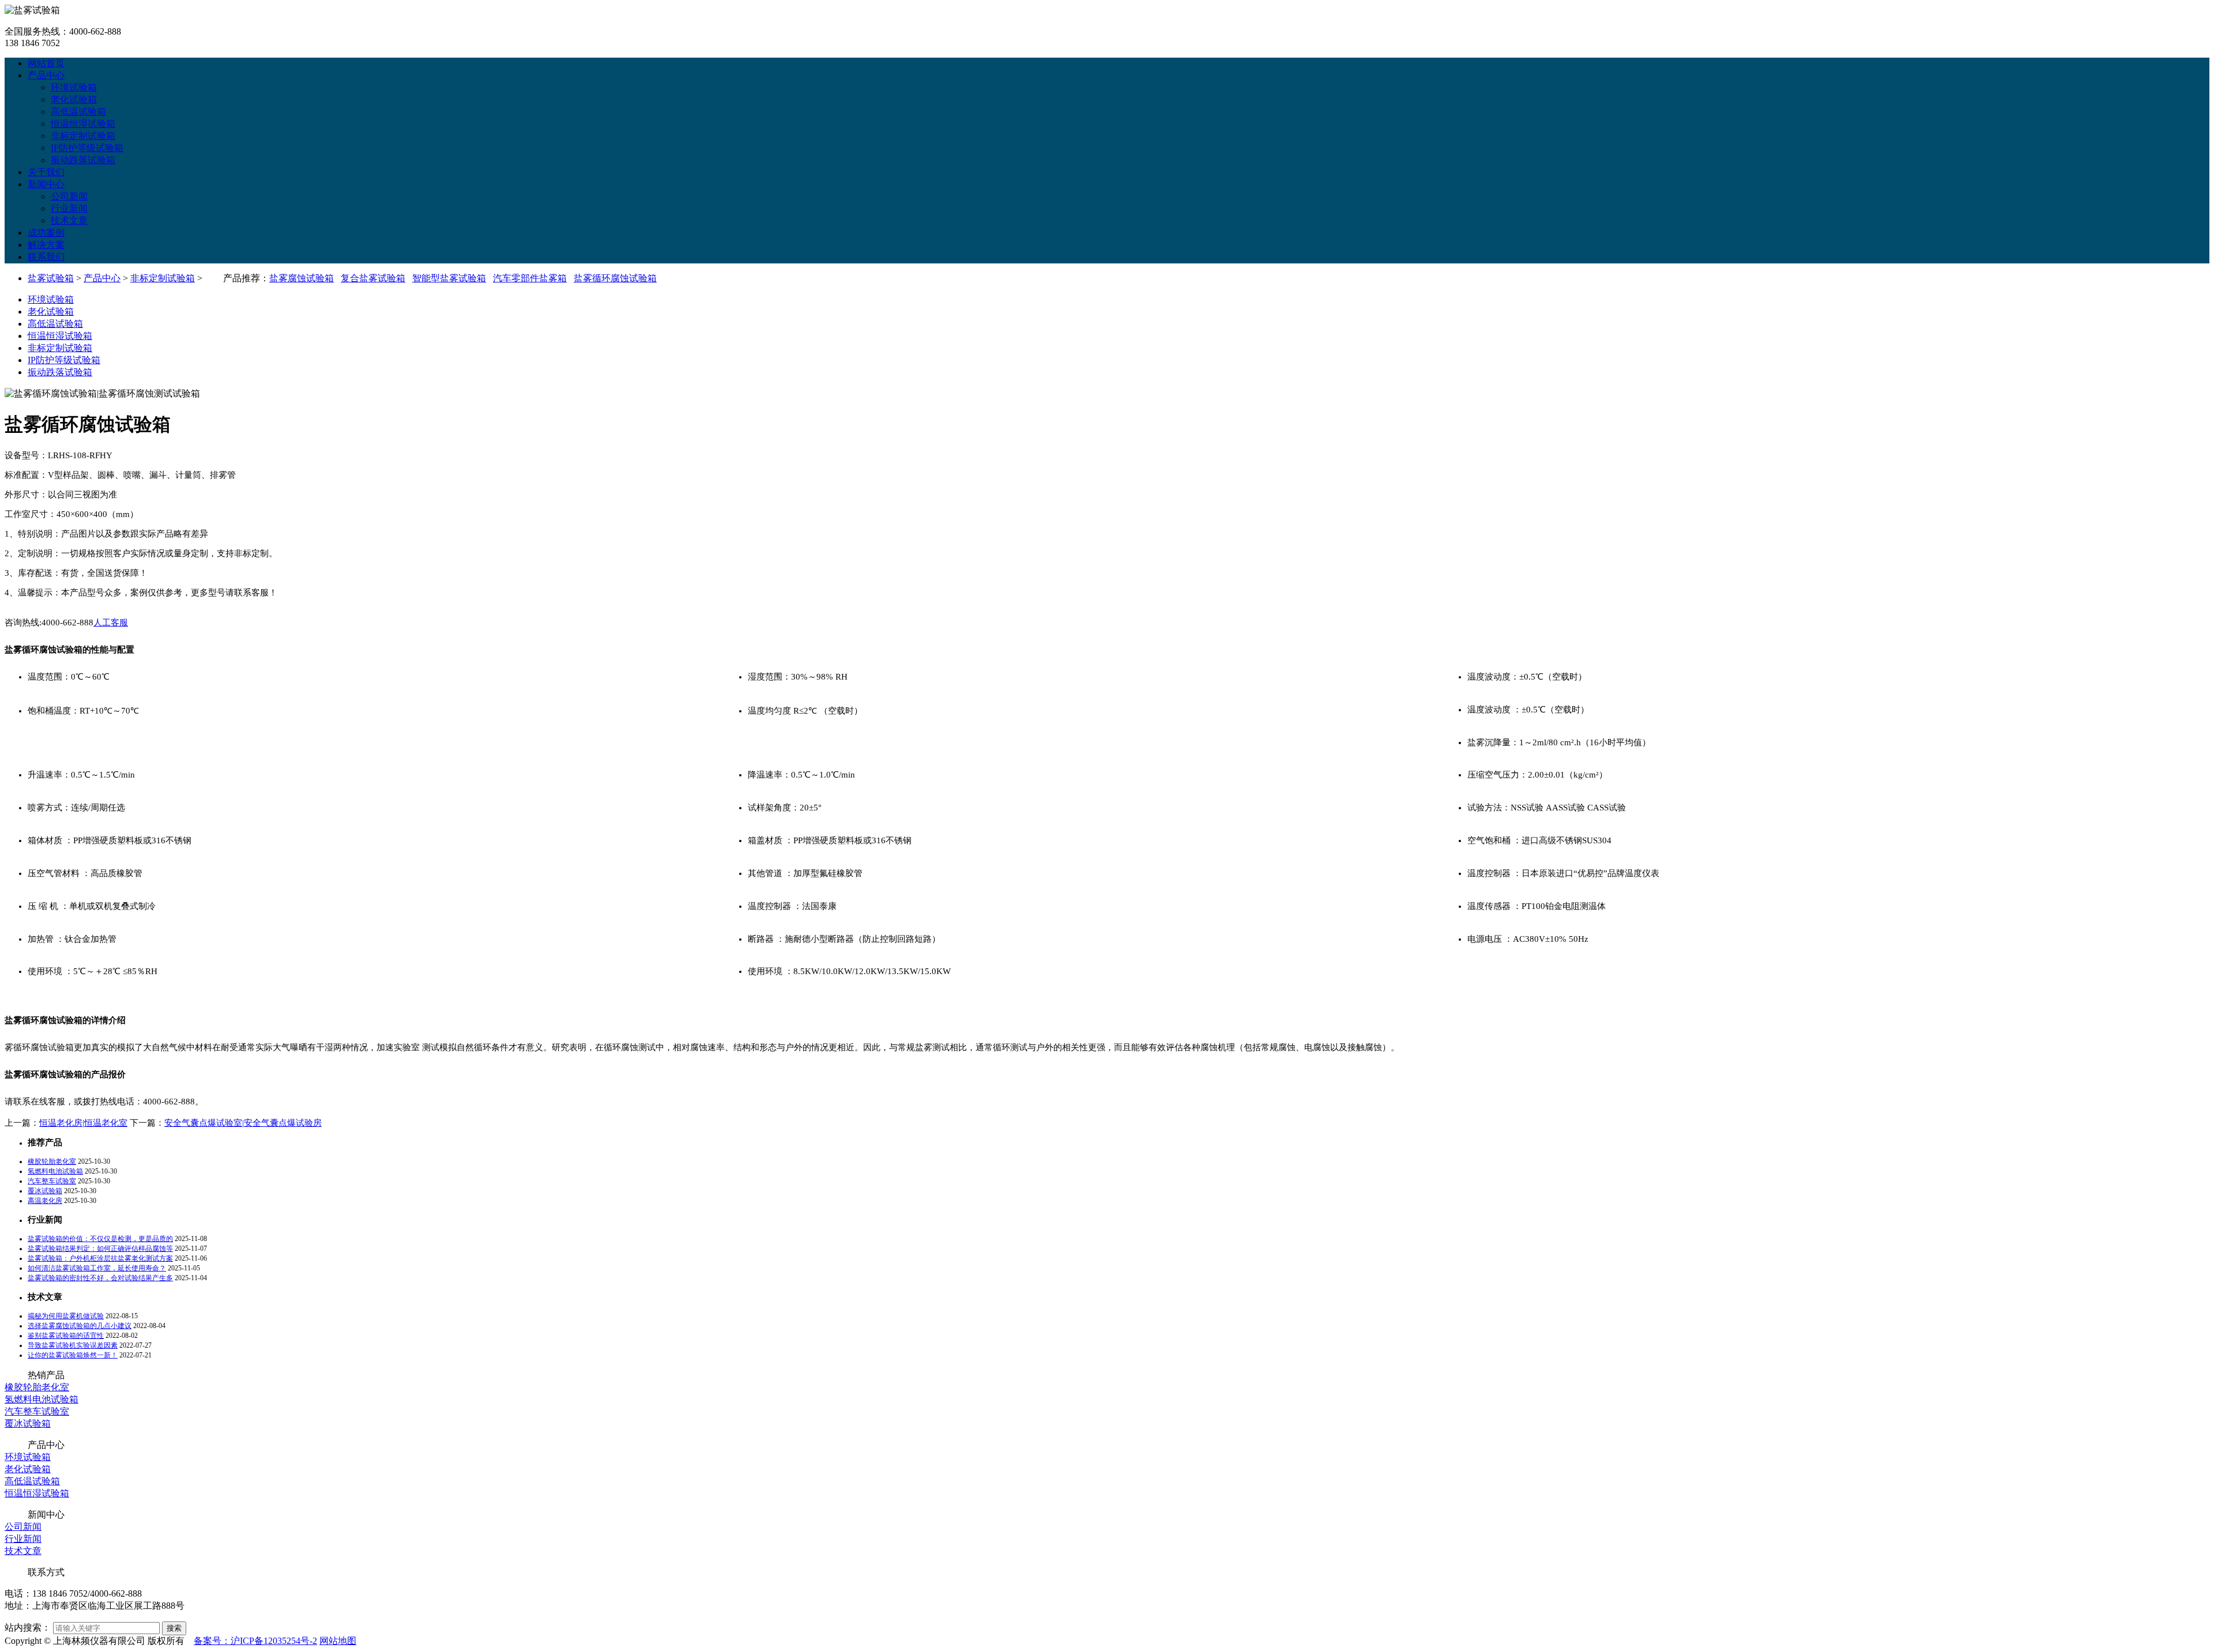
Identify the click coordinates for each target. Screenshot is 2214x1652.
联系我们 (46, 257)
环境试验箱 (74, 87)
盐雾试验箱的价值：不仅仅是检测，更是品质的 (100, 1239)
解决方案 (46, 245)
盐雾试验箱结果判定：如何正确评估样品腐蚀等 (100, 1249)
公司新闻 (69, 196)
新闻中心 (46, 184)
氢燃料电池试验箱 (55, 1171)
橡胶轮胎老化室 (52, 1161)
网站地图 (338, 1641)
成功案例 (46, 233)
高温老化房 (45, 1201)
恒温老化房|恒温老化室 (83, 1123)
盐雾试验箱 (51, 278)
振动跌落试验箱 (83, 160)
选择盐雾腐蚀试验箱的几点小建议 (80, 1326)
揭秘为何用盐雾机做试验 (66, 1316)
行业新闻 (69, 208)
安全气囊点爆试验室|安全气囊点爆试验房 (243, 1123)
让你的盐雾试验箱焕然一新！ (73, 1355)
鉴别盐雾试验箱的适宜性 (66, 1336)
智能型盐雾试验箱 (449, 278)
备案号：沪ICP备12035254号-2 (255, 1641)
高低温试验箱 (78, 112)
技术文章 (69, 220)
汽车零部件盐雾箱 (530, 278)
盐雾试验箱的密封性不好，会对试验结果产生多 (100, 1278)
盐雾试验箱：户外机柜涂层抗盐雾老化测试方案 (100, 1258)
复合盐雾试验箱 (373, 278)
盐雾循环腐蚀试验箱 (615, 278)
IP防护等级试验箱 (87, 148)
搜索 (174, 1628)
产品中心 (46, 75)
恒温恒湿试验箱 (83, 124)
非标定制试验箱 (83, 136)
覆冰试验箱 (45, 1191)
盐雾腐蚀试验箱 (302, 278)
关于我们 (46, 172)
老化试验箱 (74, 99)
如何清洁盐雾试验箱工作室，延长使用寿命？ (97, 1268)
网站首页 (46, 63)
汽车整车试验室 (52, 1181)
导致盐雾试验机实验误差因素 (73, 1345)
